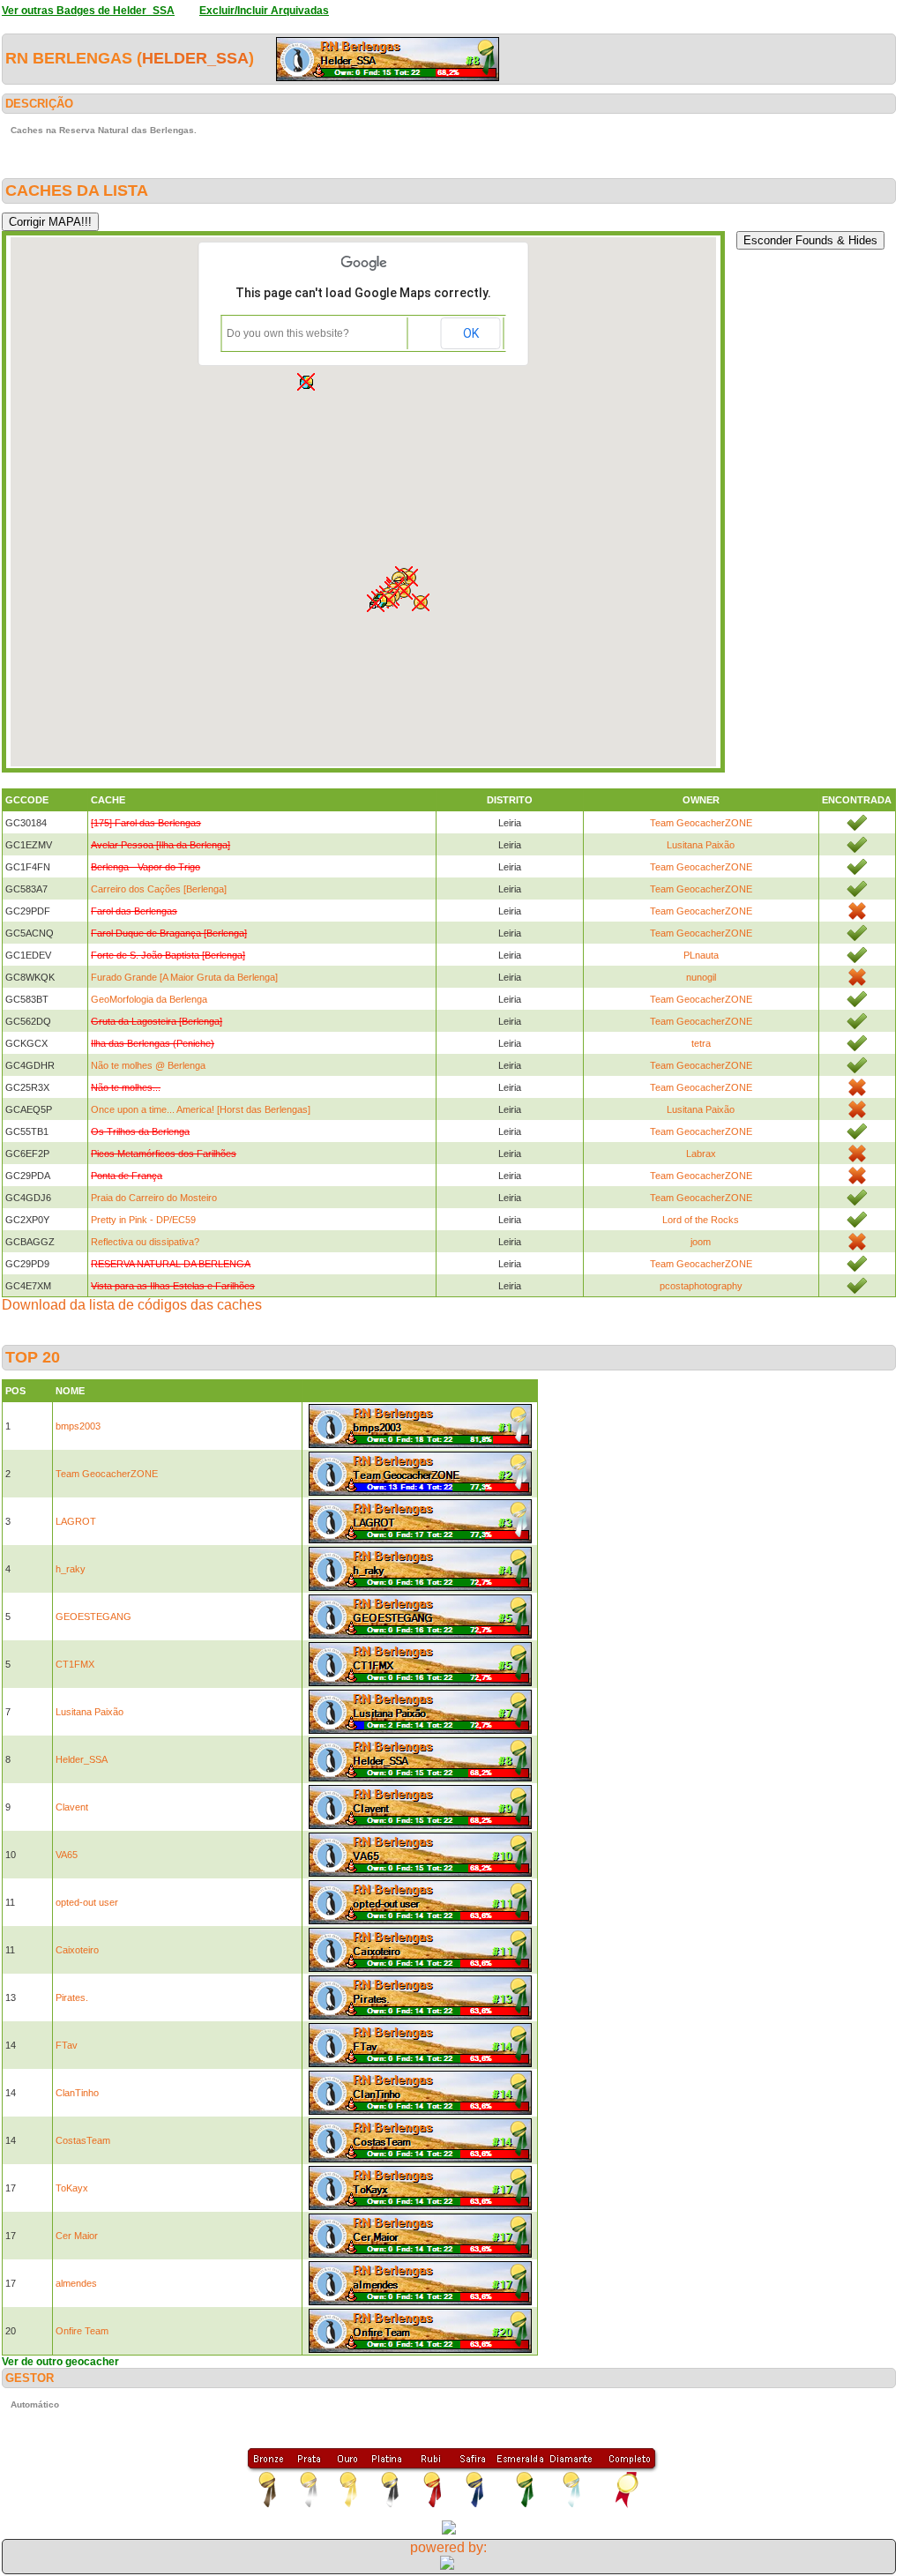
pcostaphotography (701, 1286)
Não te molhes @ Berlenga (148, 1065)
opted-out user (87, 1902)
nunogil (701, 977)
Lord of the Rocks (701, 1220)
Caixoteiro (77, 1950)
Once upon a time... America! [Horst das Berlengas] (201, 1109)
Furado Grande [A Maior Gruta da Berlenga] (184, 977)
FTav (67, 2045)
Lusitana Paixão (701, 845)
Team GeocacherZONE (701, 823)
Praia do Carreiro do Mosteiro (154, 1198)
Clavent (72, 1807)
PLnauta (701, 955)
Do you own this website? (288, 333)
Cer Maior (77, 2236)
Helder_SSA (195, 58)
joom (701, 1242)
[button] (421, 602)
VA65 (67, 1855)
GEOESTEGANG (93, 1617)
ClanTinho (77, 2093)
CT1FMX (75, 1664)
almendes (76, 2283)
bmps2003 (78, 1426)
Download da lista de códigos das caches (132, 1305)
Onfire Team (82, 2331)
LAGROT (76, 1521)
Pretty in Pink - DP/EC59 (143, 1220)
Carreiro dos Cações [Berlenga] (159, 889)
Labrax (701, 1154)
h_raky (71, 1569)
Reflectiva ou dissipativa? (145, 1242)
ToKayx (72, 2188)
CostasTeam (83, 2140)
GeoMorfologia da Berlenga (149, 999)
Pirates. (72, 1997)
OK (471, 333)
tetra (701, 1043)
